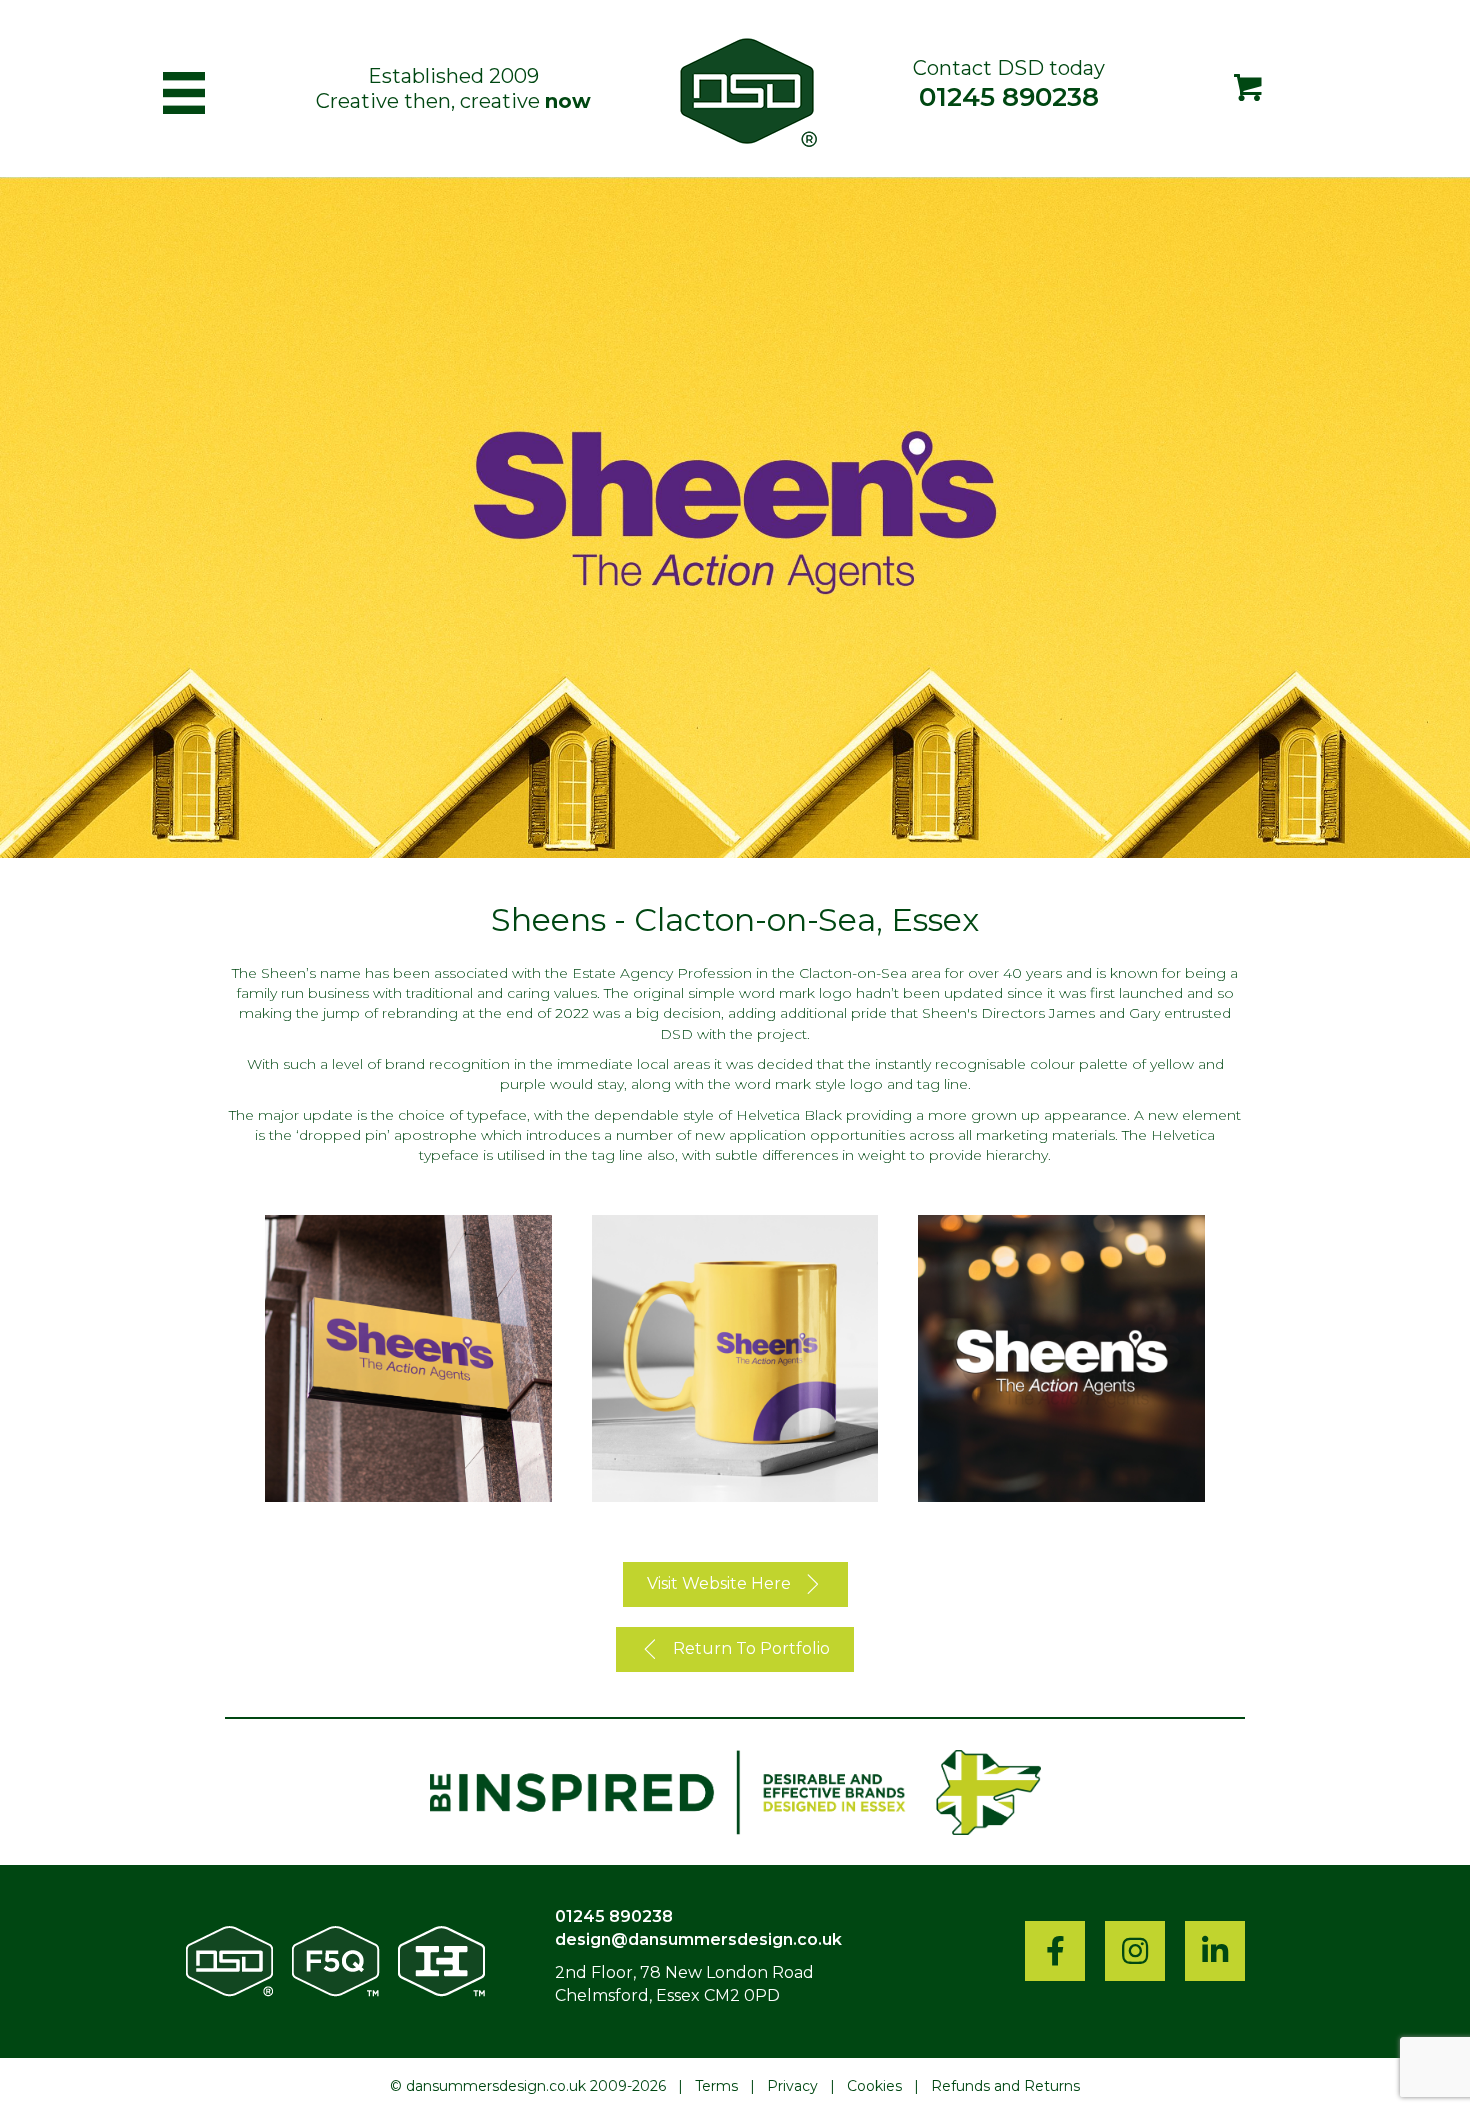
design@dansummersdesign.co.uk (698, 1939)
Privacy (792, 2086)
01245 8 (587, 1916)
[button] (735, 1584)
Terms (716, 2086)
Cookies (874, 2086)
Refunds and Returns (1005, 2086)
